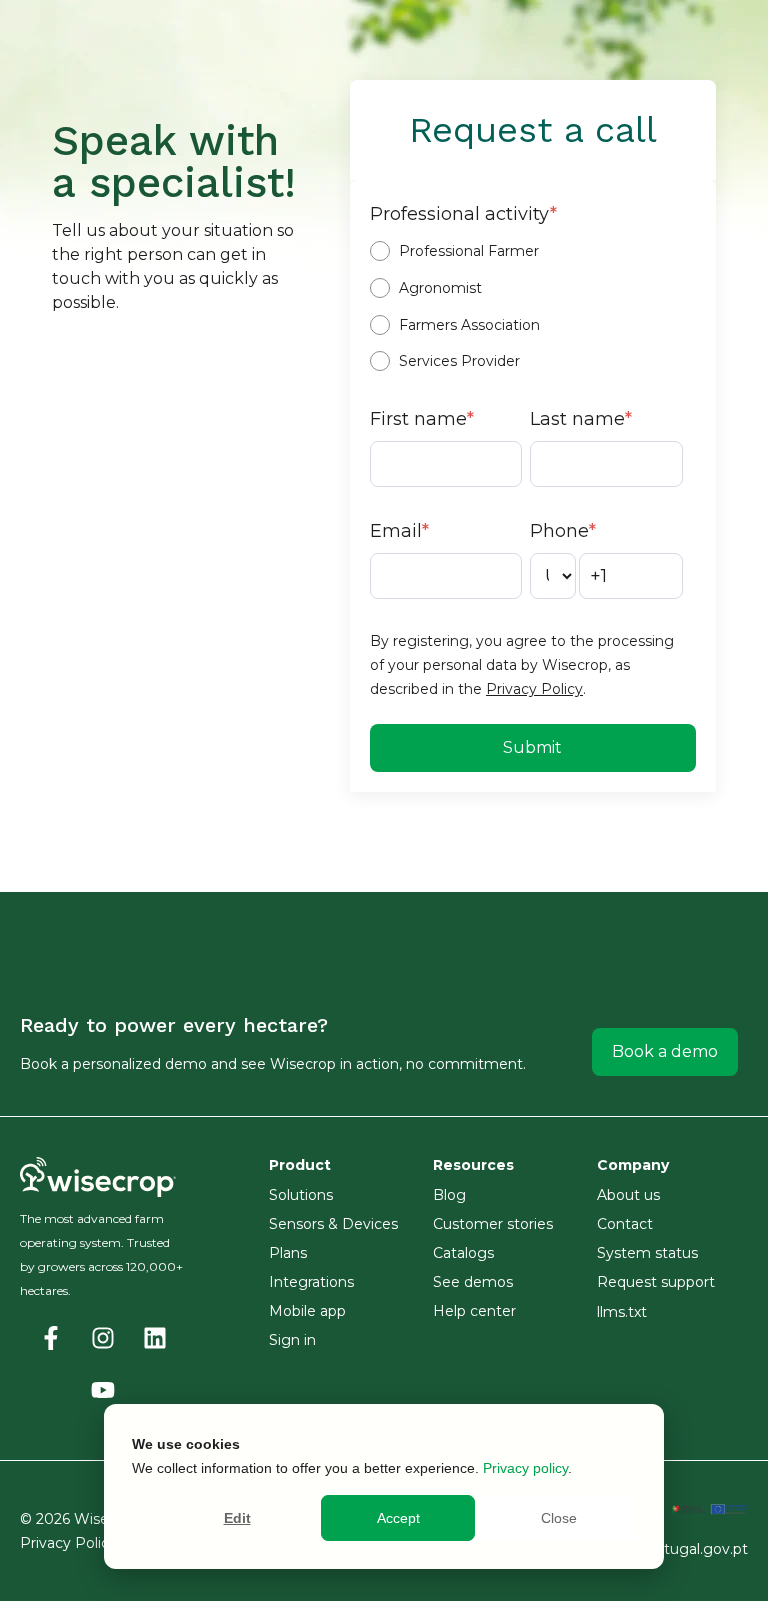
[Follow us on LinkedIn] (155, 1338)
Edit (237, 1518)
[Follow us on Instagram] (103, 1338)
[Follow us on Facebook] (51, 1338)
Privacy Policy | (75, 1543)
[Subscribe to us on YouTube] (103, 1390)
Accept (398, 1518)
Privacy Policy (534, 689)
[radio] (530, 250)
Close (559, 1518)
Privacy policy (525, 1468)
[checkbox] (530, 305)
